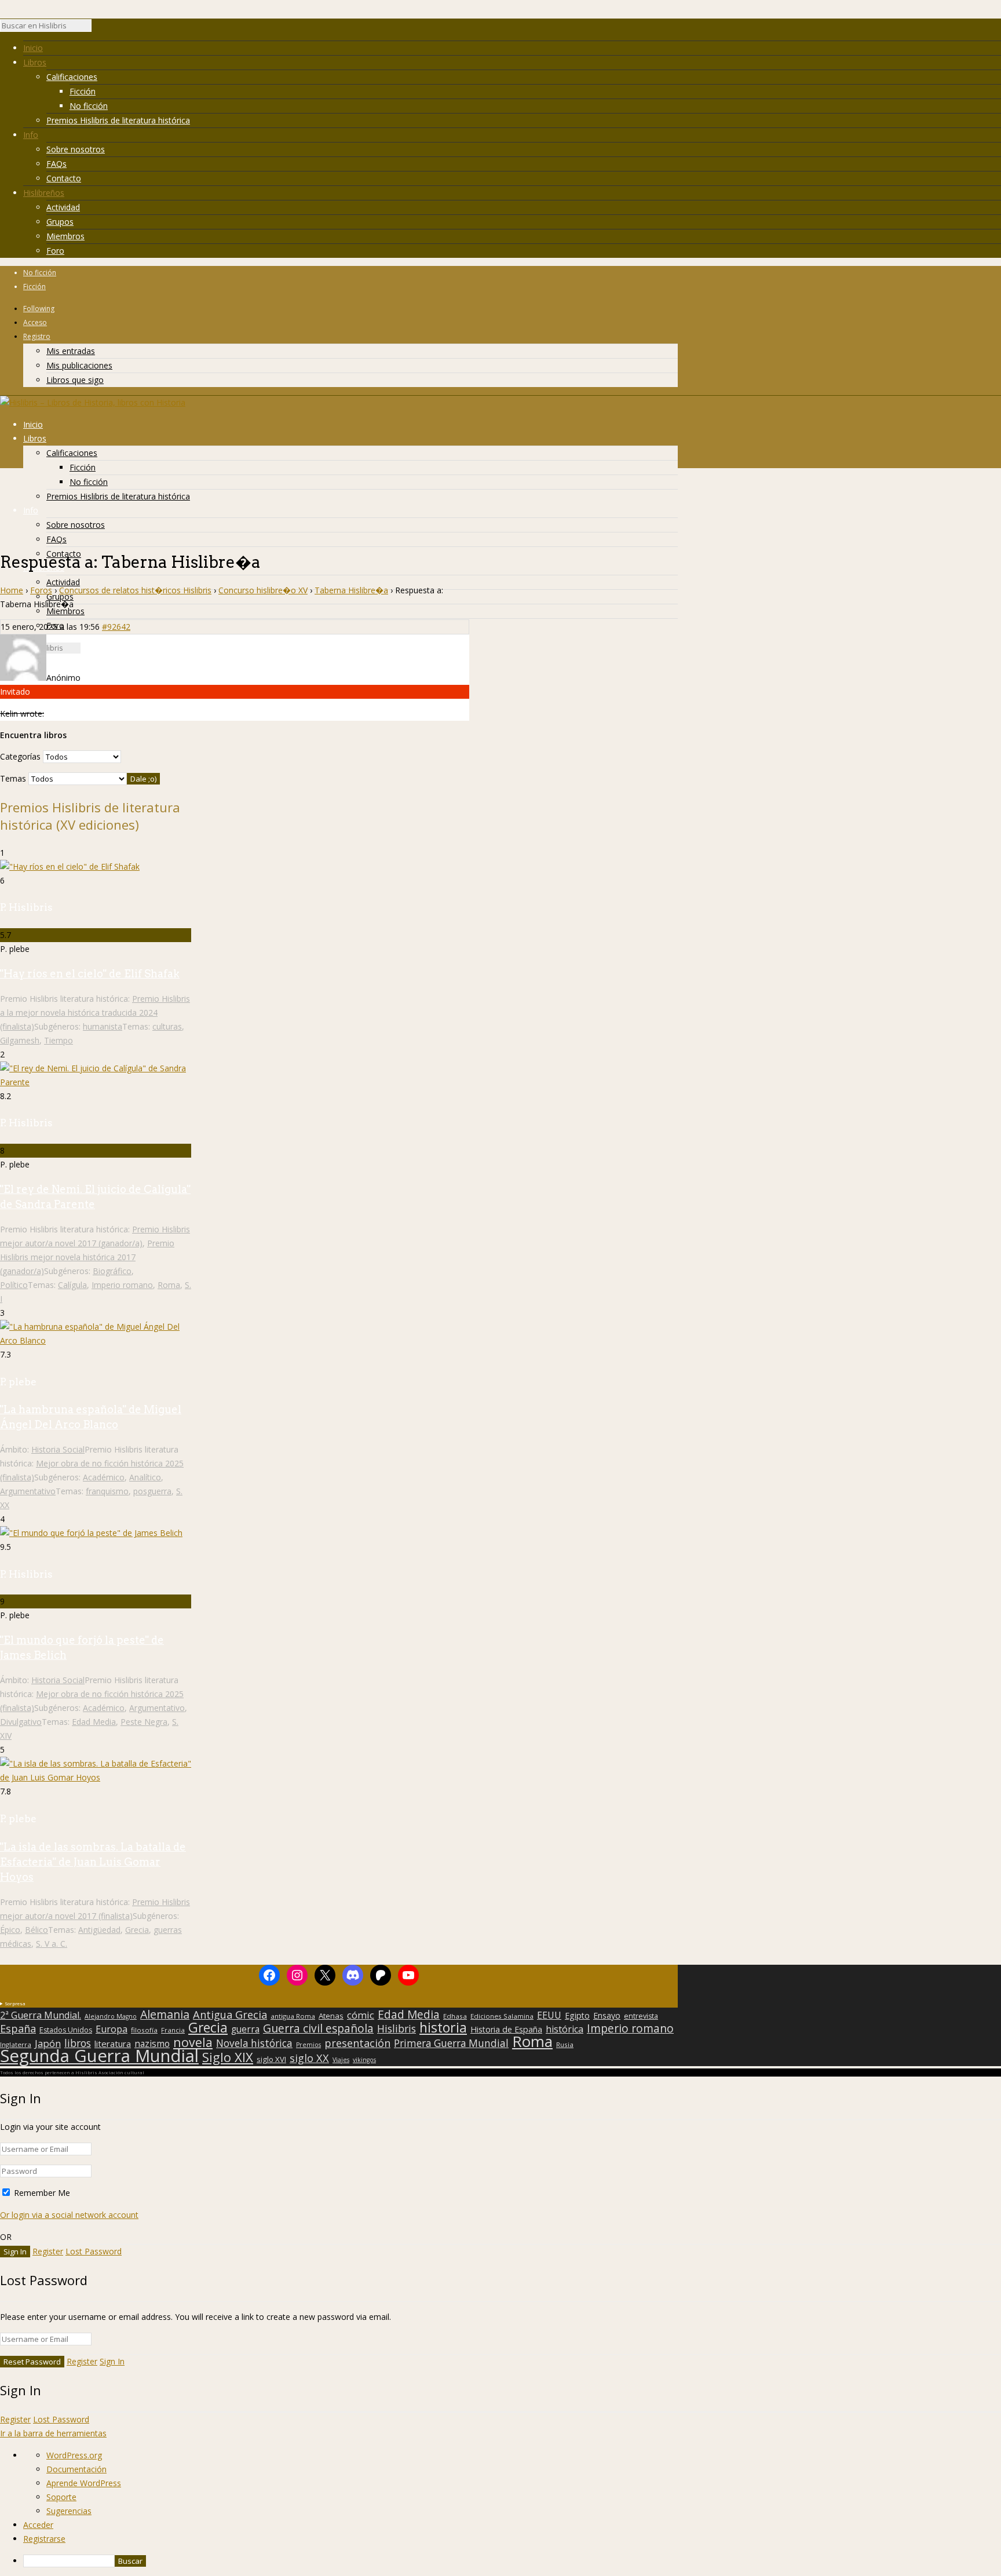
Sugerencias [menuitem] (69, 2511)
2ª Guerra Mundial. (41, 2015)
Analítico (145, 1477)
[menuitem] (512, 2561)
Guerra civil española (318, 2028)
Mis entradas (71, 351)
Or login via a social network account (69, 2215)
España (18, 2028)
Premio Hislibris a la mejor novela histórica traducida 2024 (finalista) (95, 1012)
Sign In (112, 2361)
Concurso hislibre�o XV (263, 590)
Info (31, 135)
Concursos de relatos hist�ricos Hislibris (135, 590)
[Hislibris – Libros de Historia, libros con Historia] (93, 402)
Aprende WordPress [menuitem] (84, 2483)
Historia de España (506, 2030)
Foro (55, 251)
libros (78, 2043)
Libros (35, 62)
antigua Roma (293, 2016)
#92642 (116, 627)
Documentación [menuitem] (76, 2469)
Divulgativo (21, 1722)
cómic (361, 2015)
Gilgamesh (20, 1040)
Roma (169, 1285)
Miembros (65, 236)
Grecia (137, 1930)
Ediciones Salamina (502, 2016)
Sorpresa (15, 2003)
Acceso (35, 322)
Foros (41, 590)
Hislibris (397, 2028)
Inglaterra (16, 2044)
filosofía (144, 2030)
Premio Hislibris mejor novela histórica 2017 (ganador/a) (87, 1257)
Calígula (72, 1285)
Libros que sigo (75, 380)
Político (14, 1285)
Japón (48, 2044)
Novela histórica (254, 2044)
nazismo (152, 2044)
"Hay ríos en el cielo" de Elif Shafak (90, 974)
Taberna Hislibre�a (351, 590)
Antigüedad (99, 1930)
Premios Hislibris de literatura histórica (118, 120)
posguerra (152, 1491)
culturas (167, 1026)
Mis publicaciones (79, 365)
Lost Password (94, 2251)
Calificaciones (72, 77)
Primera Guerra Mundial (451, 2044)
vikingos (364, 2060)
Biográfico (112, 1271)
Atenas (331, 2016)
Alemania (165, 2015)
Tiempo (59, 1040)
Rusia (565, 2044)
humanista (103, 1026)
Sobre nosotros (76, 149)
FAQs (56, 164)
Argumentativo (28, 1491)
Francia (173, 2030)
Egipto (577, 2016)
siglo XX (309, 2058)
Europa (112, 2029)
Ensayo (607, 2016)
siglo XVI (271, 2059)
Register (48, 2251)
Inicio (33, 48)
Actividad (63, 207)
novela (193, 2042)
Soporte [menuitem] (61, 2497)
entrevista (641, 2016)
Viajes (341, 2060)
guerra (245, 2030)
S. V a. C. (52, 1944)
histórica (565, 2029)
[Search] (97, 28)
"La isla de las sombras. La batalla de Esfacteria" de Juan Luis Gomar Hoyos (93, 1862)
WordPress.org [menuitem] (74, 2455)
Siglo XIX (228, 2057)
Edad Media (94, 1722)
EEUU (549, 2015)
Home (12, 590)
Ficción (83, 91)
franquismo (107, 1491)
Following (39, 309)
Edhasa (455, 2016)
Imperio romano (122, 1285)
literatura (113, 2044)
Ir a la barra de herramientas (53, 2433)
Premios (308, 2045)
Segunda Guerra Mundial (99, 2056)
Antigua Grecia (230, 2015)
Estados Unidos (66, 2030)
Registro (37, 336)
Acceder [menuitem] (38, 2525)
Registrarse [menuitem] (44, 2539)
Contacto (64, 178)
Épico (10, 1930)
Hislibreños (44, 193)
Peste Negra (144, 1722)
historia (443, 2027)
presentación (357, 2043)
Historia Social (58, 1449)
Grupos (60, 222)
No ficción (89, 106)
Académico (104, 1477)
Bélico (36, 1930)
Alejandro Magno (111, 2016)
